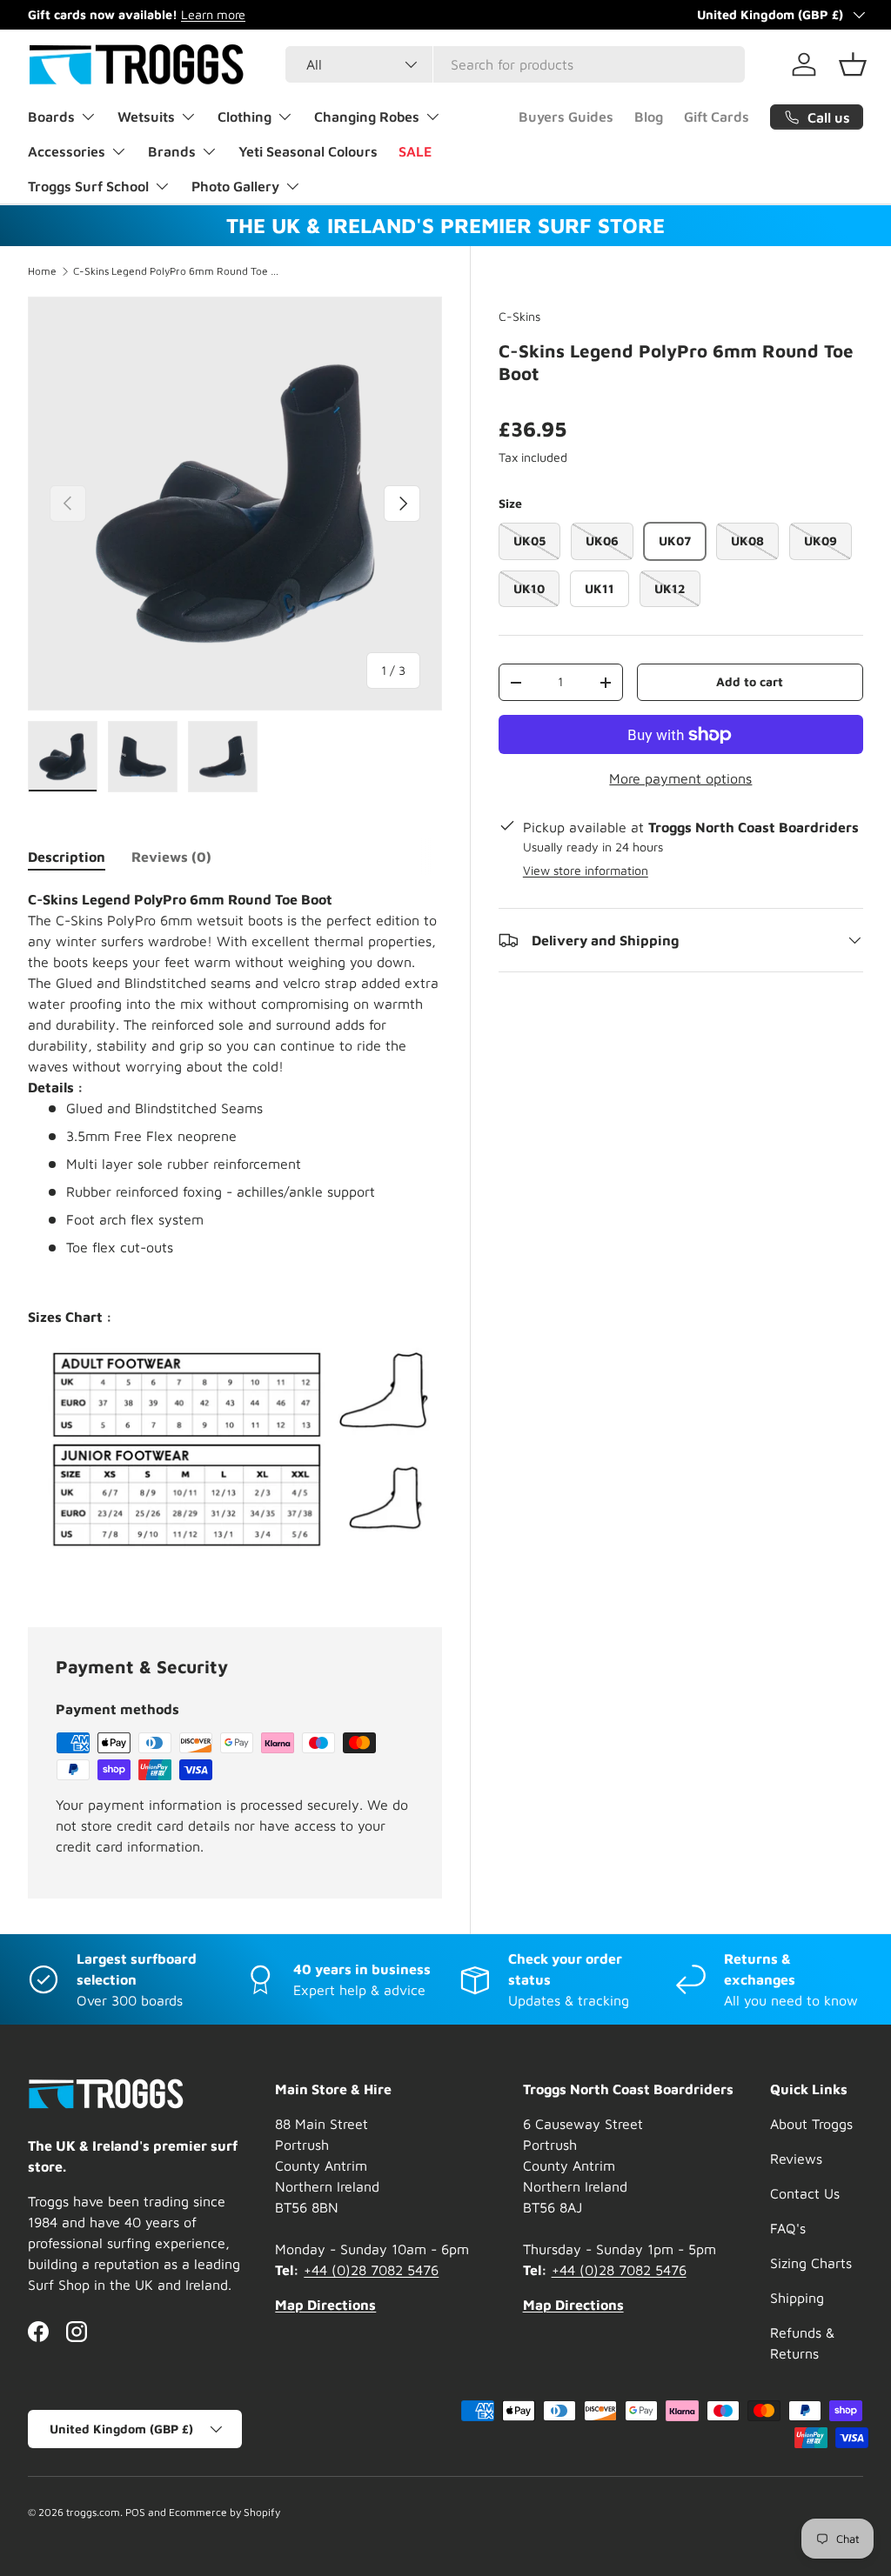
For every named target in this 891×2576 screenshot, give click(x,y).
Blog (649, 117)
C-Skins (519, 316)
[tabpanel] (235, 1237)
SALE (415, 151)
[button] (853, 64)
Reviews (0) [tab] (171, 857)
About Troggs (811, 2124)
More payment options (680, 778)
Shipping (797, 2298)
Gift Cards (717, 117)
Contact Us (805, 2193)
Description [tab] (67, 857)
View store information (586, 870)
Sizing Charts (811, 2263)
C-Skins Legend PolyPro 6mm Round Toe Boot (178, 271)
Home (42, 271)
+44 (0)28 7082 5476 (371, 2270)
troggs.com (93, 2512)
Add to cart (750, 681)
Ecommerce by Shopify (224, 2512)
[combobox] (515, 64)
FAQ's (788, 2228)
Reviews (796, 2159)
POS (135, 2512)
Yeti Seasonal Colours (308, 151)
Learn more (213, 14)
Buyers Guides (566, 117)
